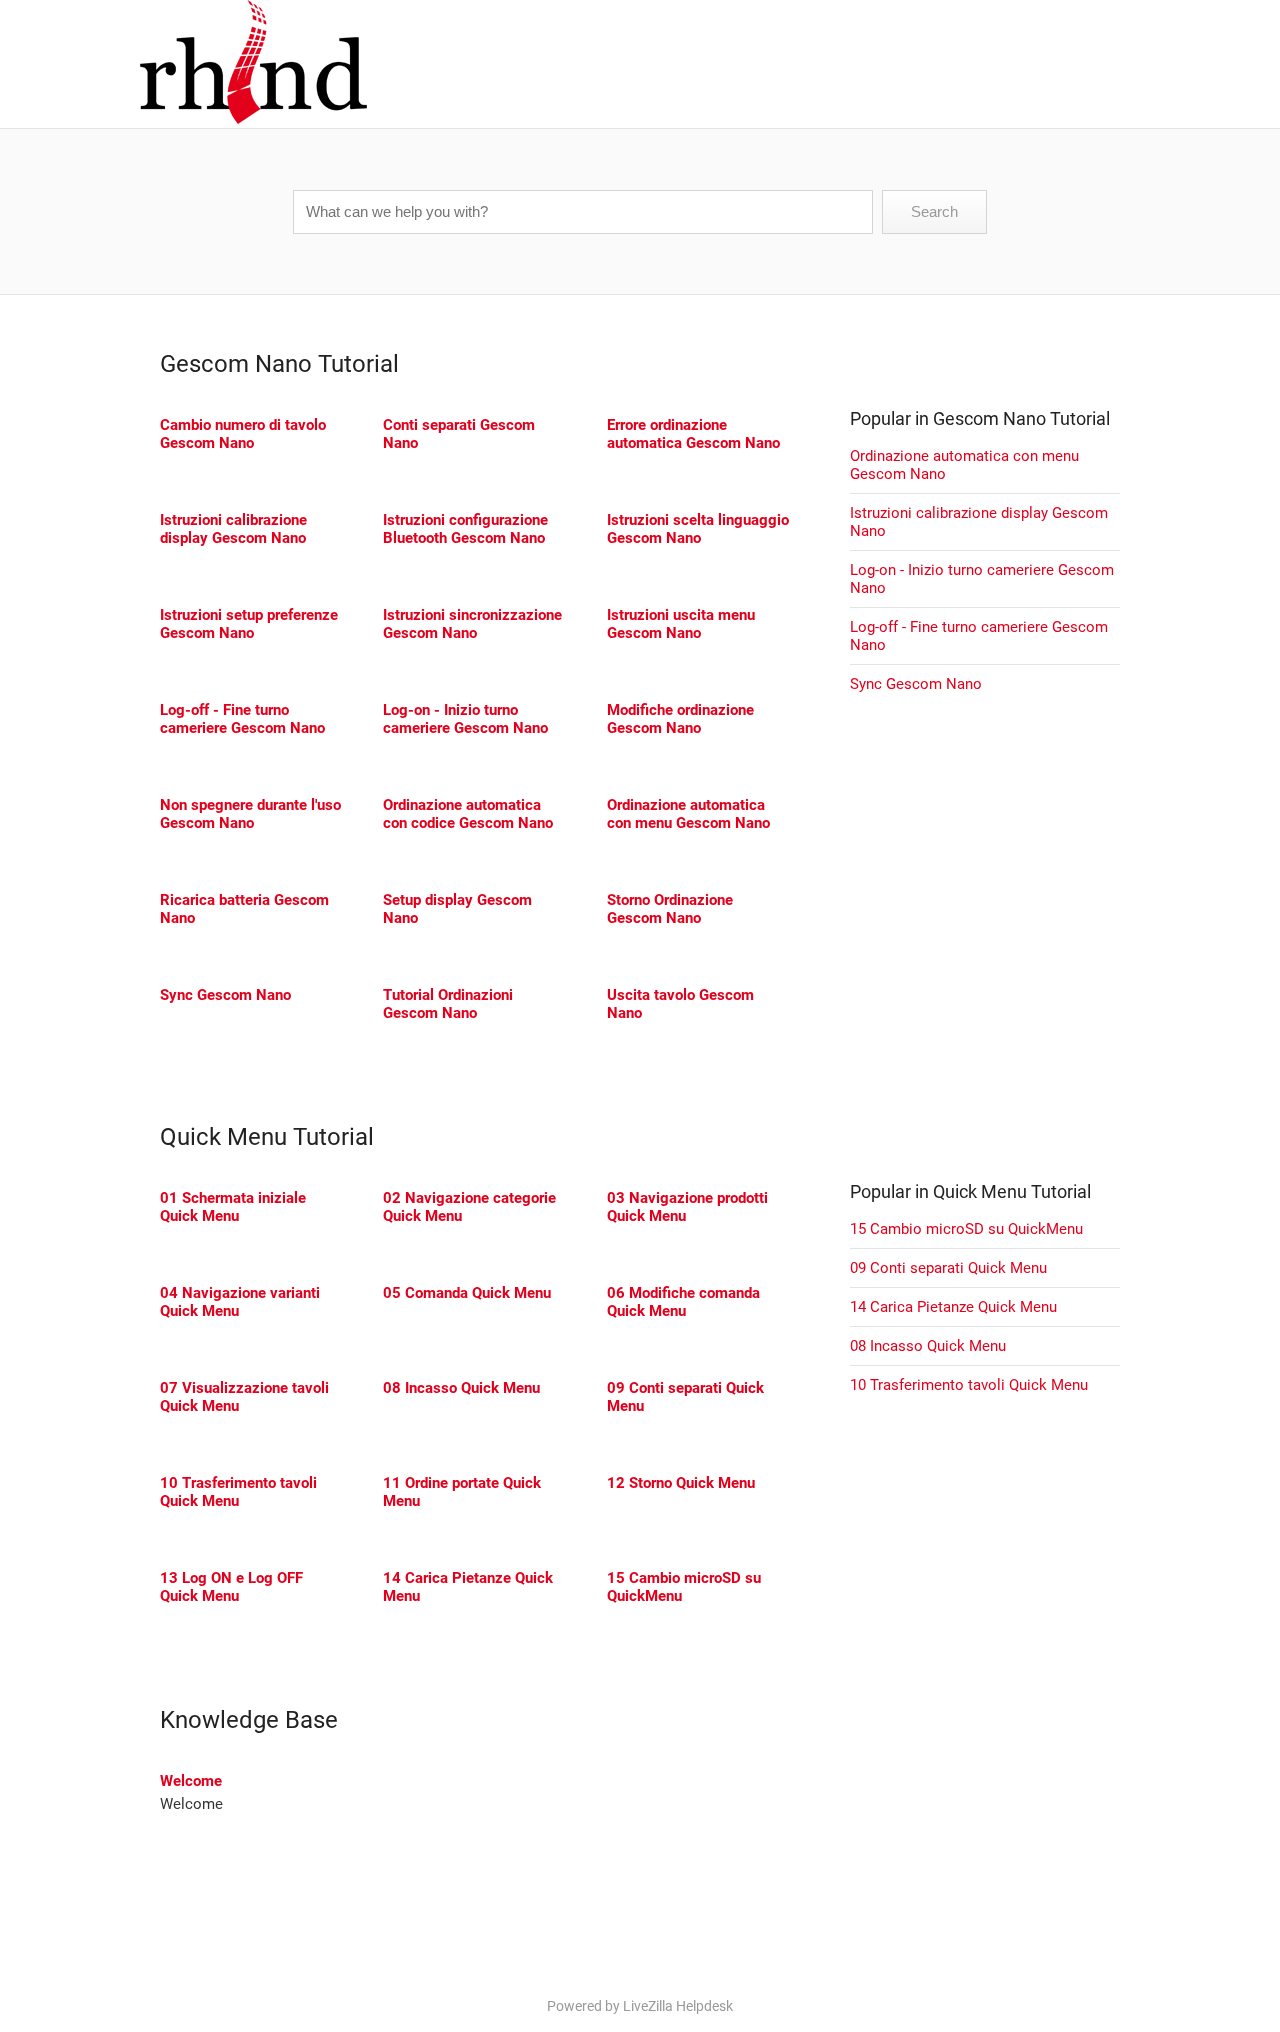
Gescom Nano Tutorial (279, 364)
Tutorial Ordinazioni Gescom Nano (448, 1004)
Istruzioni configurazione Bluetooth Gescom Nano (465, 529)
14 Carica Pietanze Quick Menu (953, 1307)
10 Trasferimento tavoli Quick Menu (238, 1492)
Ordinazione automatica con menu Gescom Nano (688, 814)
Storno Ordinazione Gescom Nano (670, 909)
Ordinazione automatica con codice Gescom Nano (468, 814)
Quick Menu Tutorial (267, 1137)
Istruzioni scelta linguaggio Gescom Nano (698, 529)
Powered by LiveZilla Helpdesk (640, 2006)
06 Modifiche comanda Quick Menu (683, 1302)
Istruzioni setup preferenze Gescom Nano (249, 624)
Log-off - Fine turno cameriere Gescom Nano (242, 719)
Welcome (191, 1781)
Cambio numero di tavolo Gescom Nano (243, 434)
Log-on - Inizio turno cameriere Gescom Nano (465, 719)
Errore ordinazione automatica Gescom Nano (693, 434)
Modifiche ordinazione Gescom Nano (680, 719)
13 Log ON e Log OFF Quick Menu (231, 1587)
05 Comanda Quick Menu (467, 1293)
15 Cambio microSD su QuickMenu (966, 1229)
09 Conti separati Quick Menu (948, 1268)
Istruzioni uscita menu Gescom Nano (681, 624)
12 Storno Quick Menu (681, 1483)
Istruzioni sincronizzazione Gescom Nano (472, 624)
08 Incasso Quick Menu (461, 1388)
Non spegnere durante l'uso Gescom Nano (250, 814)
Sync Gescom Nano (225, 995)
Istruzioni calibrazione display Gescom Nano (233, 529)
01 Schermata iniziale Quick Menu (233, 1207)
